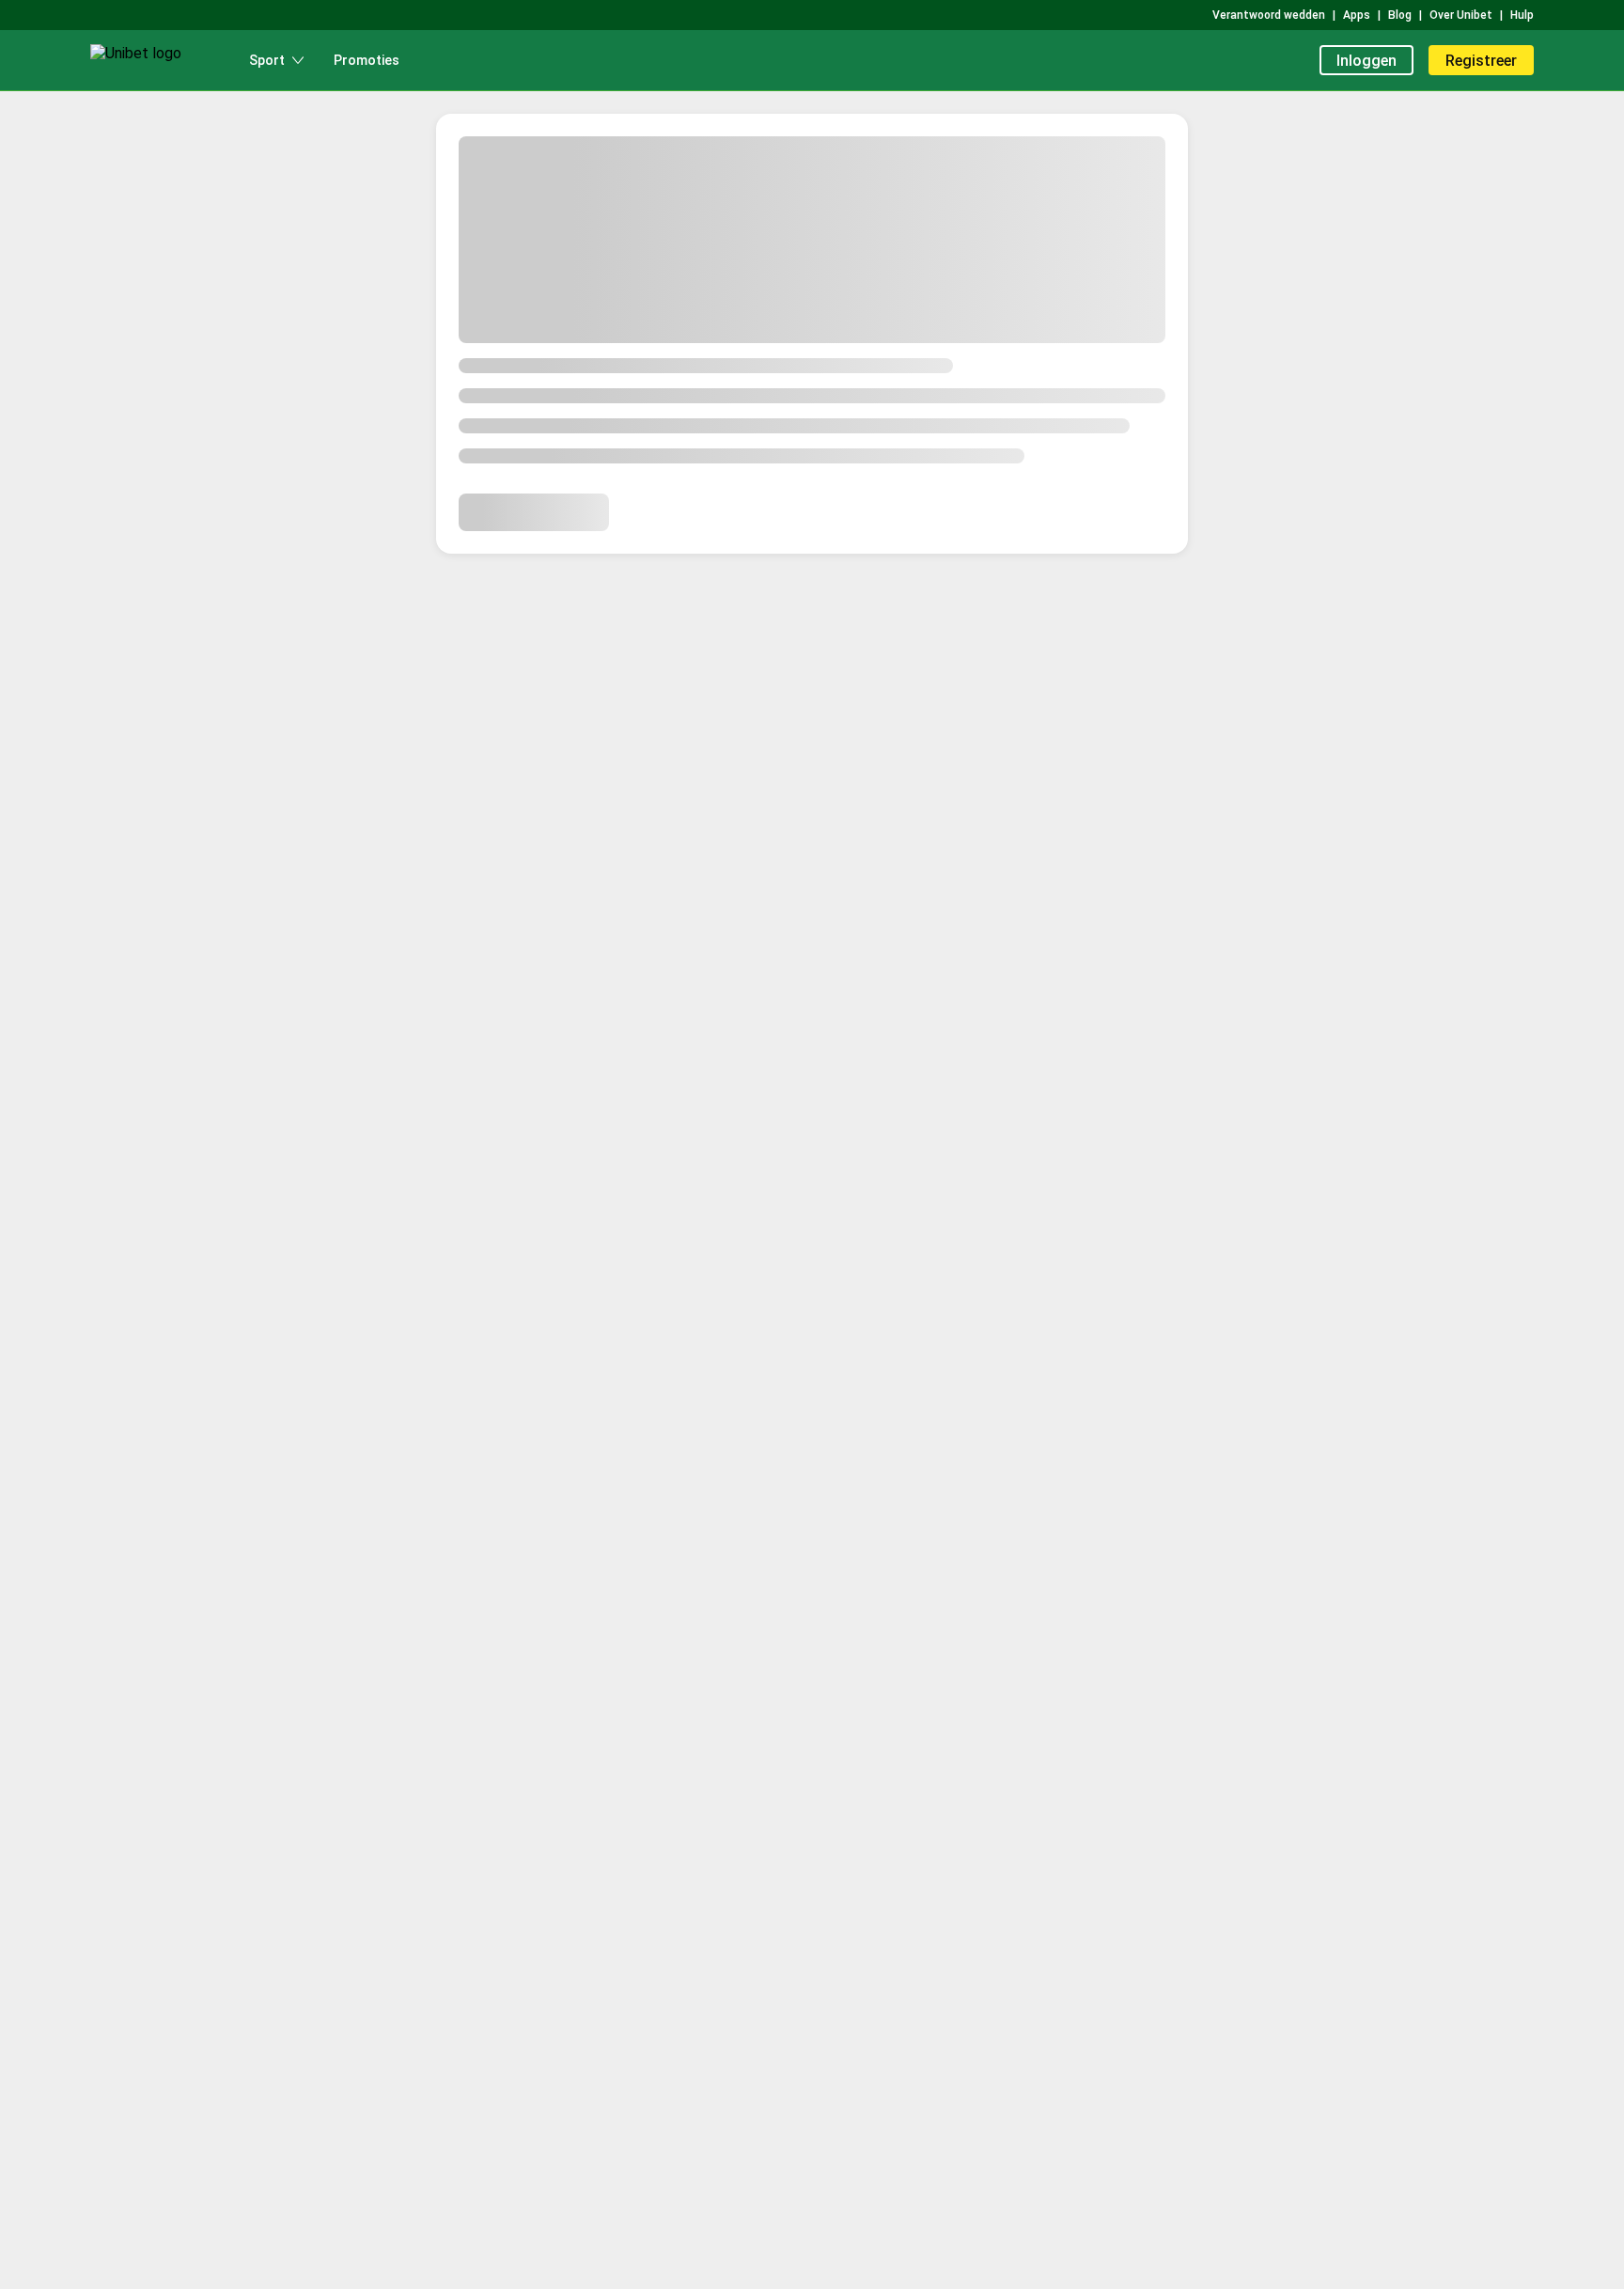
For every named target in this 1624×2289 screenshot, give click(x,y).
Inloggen (1366, 61)
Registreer (1481, 61)
